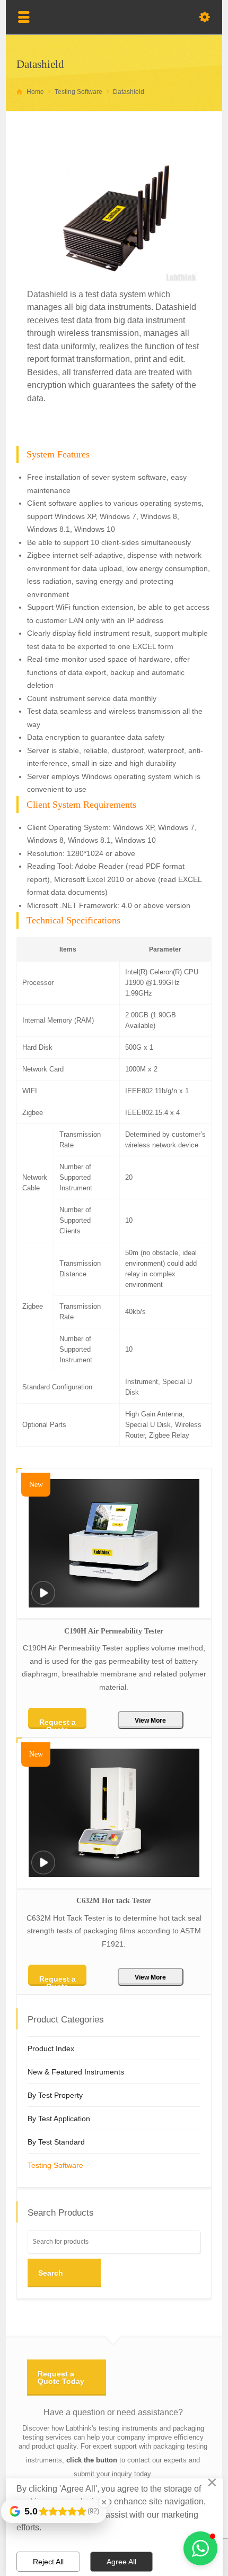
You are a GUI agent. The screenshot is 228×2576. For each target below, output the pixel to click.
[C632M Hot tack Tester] (43, 1869)
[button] (200, 2548)
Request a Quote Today (61, 2378)
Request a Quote (58, 1723)
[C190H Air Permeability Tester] (43, 1600)
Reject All (48, 2562)
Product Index (51, 2048)
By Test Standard (56, 2142)
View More (150, 1721)
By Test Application (59, 2119)
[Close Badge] (104, 2502)
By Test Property (55, 2095)
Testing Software (55, 2165)
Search (51, 2273)
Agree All (121, 2562)
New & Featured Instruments (76, 2072)
